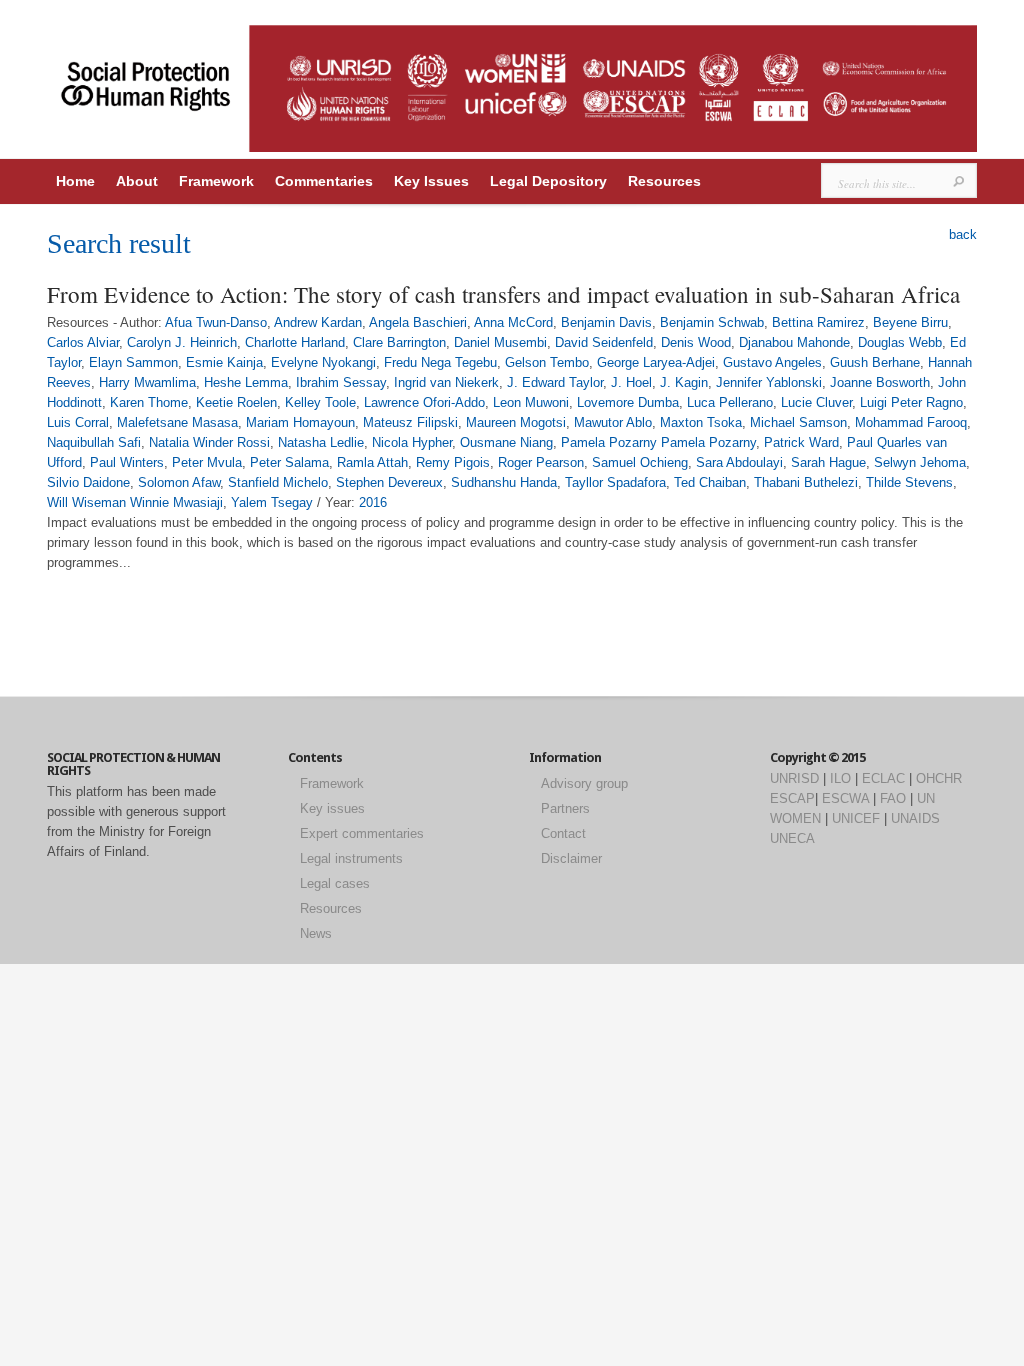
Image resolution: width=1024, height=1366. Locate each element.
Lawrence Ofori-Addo (424, 402)
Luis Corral (78, 422)
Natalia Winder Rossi (209, 442)
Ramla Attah (372, 462)
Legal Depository (548, 181)
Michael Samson (798, 422)
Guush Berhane (875, 362)
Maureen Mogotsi (516, 422)
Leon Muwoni (531, 402)
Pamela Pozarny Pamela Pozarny (658, 442)
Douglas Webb (900, 342)
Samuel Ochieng (640, 462)
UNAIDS (915, 818)
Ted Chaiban (710, 482)
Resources (664, 181)
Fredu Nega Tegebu (440, 362)
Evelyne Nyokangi (323, 362)
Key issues (332, 808)
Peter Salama (289, 462)
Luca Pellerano (730, 402)
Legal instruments (351, 858)
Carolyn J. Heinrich (182, 342)
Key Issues (431, 181)
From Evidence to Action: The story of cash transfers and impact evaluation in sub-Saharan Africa (503, 294)
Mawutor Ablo (613, 422)
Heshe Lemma (246, 382)
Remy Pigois (453, 462)
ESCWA (845, 798)
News (316, 933)
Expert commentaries (362, 833)
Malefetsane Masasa (177, 422)
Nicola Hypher (412, 442)
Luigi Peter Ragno (911, 402)
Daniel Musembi (500, 342)
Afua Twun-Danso (216, 322)
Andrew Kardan (318, 322)
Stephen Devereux (389, 482)
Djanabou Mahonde (794, 342)
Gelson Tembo (547, 362)
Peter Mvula (207, 462)
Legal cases (335, 883)
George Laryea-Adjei (656, 362)
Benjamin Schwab (712, 322)
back (963, 234)
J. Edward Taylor (555, 382)
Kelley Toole (320, 402)
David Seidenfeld (604, 342)
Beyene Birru (910, 322)
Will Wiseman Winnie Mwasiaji (135, 502)
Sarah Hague (828, 462)
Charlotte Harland (295, 342)
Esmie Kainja (224, 362)
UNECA (792, 838)
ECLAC (883, 778)
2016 (373, 502)
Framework (216, 181)
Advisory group (584, 783)
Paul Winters (127, 462)
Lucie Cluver (816, 402)
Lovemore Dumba (628, 402)
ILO (840, 778)
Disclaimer (571, 858)
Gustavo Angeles (772, 362)
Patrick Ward (801, 442)
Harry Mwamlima (147, 382)
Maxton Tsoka (701, 422)
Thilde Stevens (909, 482)
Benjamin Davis (606, 322)
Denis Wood (696, 342)
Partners (565, 808)
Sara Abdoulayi (739, 462)
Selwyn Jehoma (920, 462)
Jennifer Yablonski (769, 382)
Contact (563, 833)
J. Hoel (631, 382)
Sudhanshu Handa (504, 482)
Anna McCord (513, 322)
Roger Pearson (541, 462)
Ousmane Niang (506, 442)
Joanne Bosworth (880, 382)
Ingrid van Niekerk (446, 382)
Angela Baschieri (418, 322)
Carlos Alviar (83, 342)
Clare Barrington (399, 342)
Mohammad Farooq (911, 422)
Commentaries (324, 181)
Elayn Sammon (133, 362)
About (137, 181)
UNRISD (794, 778)
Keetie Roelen (236, 402)
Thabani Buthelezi (806, 482)
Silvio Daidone (88, 482)
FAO (893, 798)
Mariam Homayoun (300, 422)
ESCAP (792, 798)
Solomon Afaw (179, 482)
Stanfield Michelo (278, 482)
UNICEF (856, 818)
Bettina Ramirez (818, 322)
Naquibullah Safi (94, 442)
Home (75, 181)
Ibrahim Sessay (341, 382)
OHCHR (939, 778)
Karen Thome (149, 402)
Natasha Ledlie (321, 442)
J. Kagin (684, 382)
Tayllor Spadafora (615, 482)
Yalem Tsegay (272, 502)
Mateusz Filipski (410, 422)
